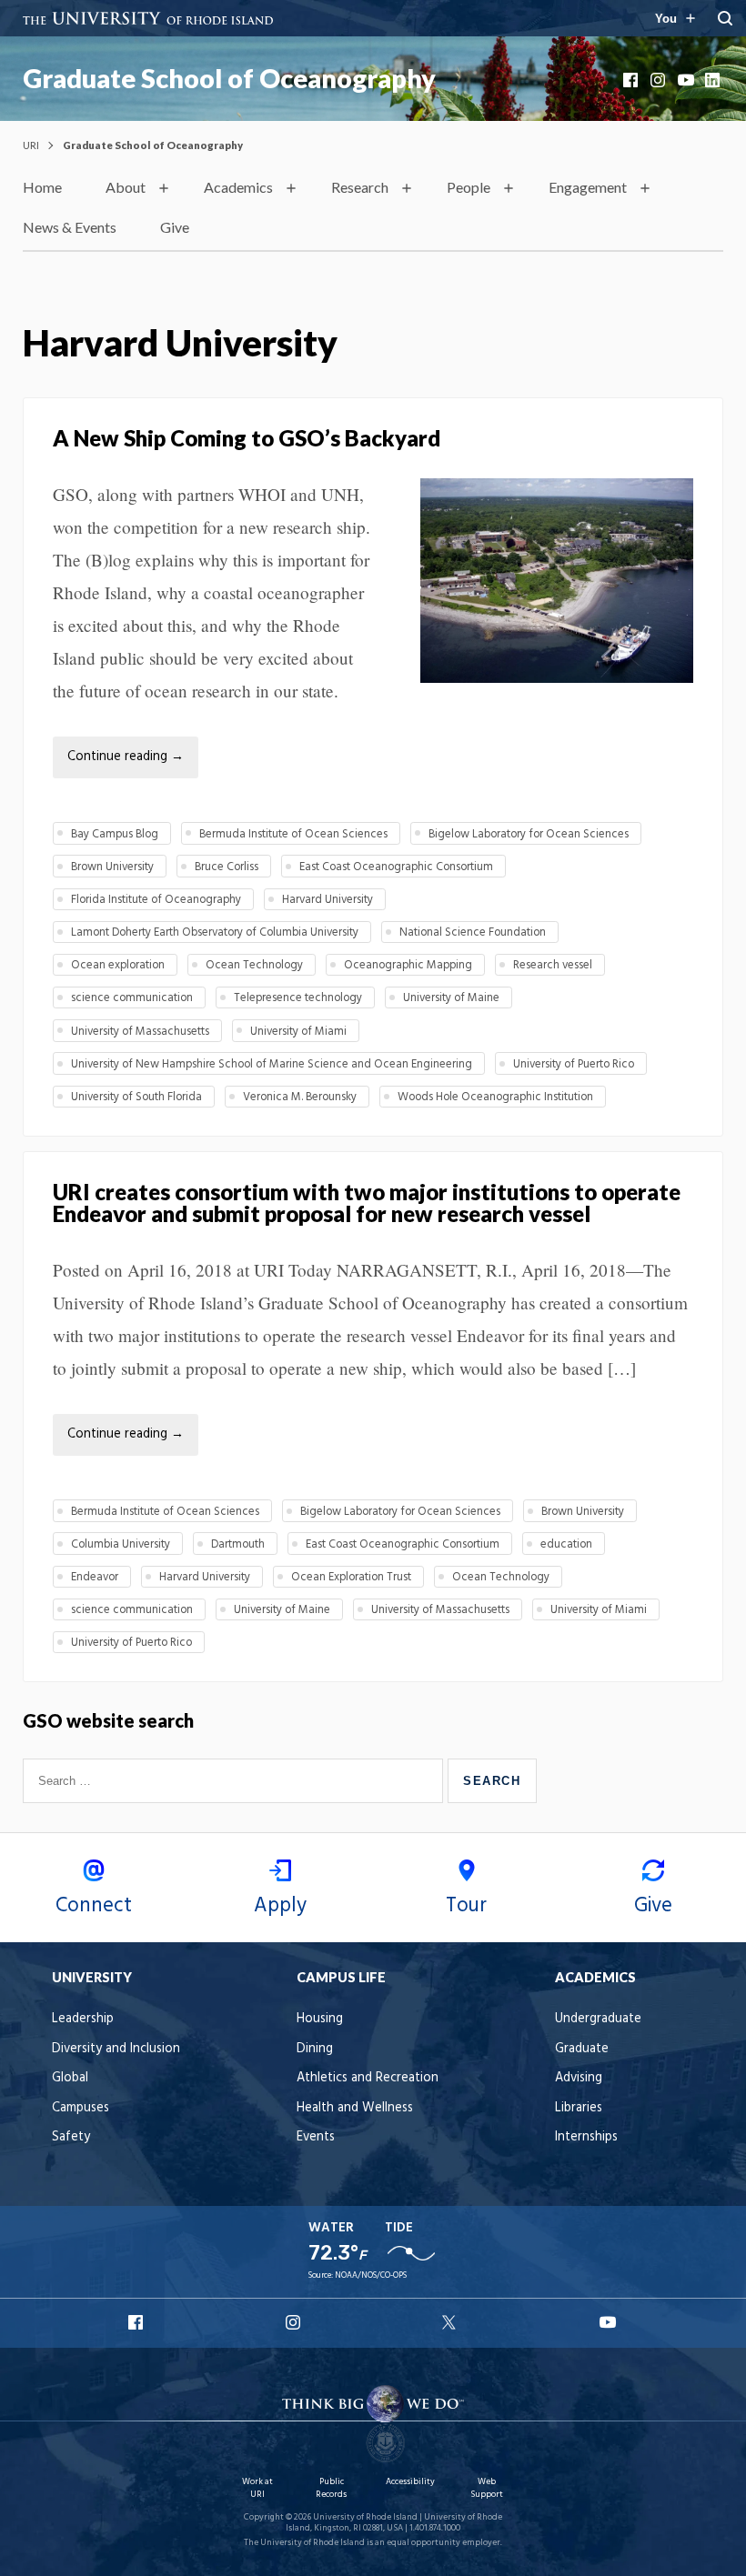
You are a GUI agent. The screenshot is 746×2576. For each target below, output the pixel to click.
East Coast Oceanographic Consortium (396, 867)
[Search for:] (235, 1780)
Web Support (487, 2488)
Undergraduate (598, 2019)
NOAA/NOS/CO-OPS (371, 2275)
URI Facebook (137, 2322)
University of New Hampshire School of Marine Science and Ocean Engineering (272, 1064)
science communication (132, 998)
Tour (466, 1906)
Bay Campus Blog (115, 834)
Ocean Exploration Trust (351, 1577)
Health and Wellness (355, 2108)
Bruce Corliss (227, 867)
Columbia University (121, 1544)
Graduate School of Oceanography (229, 78)
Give (175, 227)
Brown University (112, 867)
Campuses (81, 2108)
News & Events (70, 227)
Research (360, 187)
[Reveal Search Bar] (725, 18)
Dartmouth (238, 1544)
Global (70, 2078)
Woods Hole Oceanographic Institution (495, 1097)
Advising (579, 2078)
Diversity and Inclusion (116, 2049)
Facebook (632, 80)
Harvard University (328, 900)
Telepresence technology (298, 998)
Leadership (83, 2019)
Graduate (582, 2049)
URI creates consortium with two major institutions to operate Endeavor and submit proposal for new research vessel (367, 1203)
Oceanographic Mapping (408, 965)
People (469, 187)
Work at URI (257, 2488)
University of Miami (298, 1032)
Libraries (579, 2108)
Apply (280, 1906)
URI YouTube (609, 2322)
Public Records (331, 2488)
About (126, 187)
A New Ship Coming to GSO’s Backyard (247, 438)
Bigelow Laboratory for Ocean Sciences (529, 834)
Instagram (660, 80)
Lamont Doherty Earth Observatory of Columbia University (215, 932)
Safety (71, 2137)
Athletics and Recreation (368, 2078)
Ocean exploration (118, 965)
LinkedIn (714, 80)
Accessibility (410, 2482)
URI (31, 145)
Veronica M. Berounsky (300, 1097)
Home (42, 187)
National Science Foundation (473, 932)
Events (316, 2137)
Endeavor (95, 1577)
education (566, 1544)
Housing (320, 2019)
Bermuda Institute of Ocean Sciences (293, 834)
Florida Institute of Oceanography (156, 900)
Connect (94, 1906)
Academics (238, 187)
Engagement (588, 187)
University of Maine (451, 998)
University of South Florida (136, 1097)
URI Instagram (295, 2322)
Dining (315, 2049)
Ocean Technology (254, 965)
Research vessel (553, 965)
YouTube (687, 80)
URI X (451, 2322)
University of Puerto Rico (574, 1064)
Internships (586, 2137)
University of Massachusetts (140, 1032)
